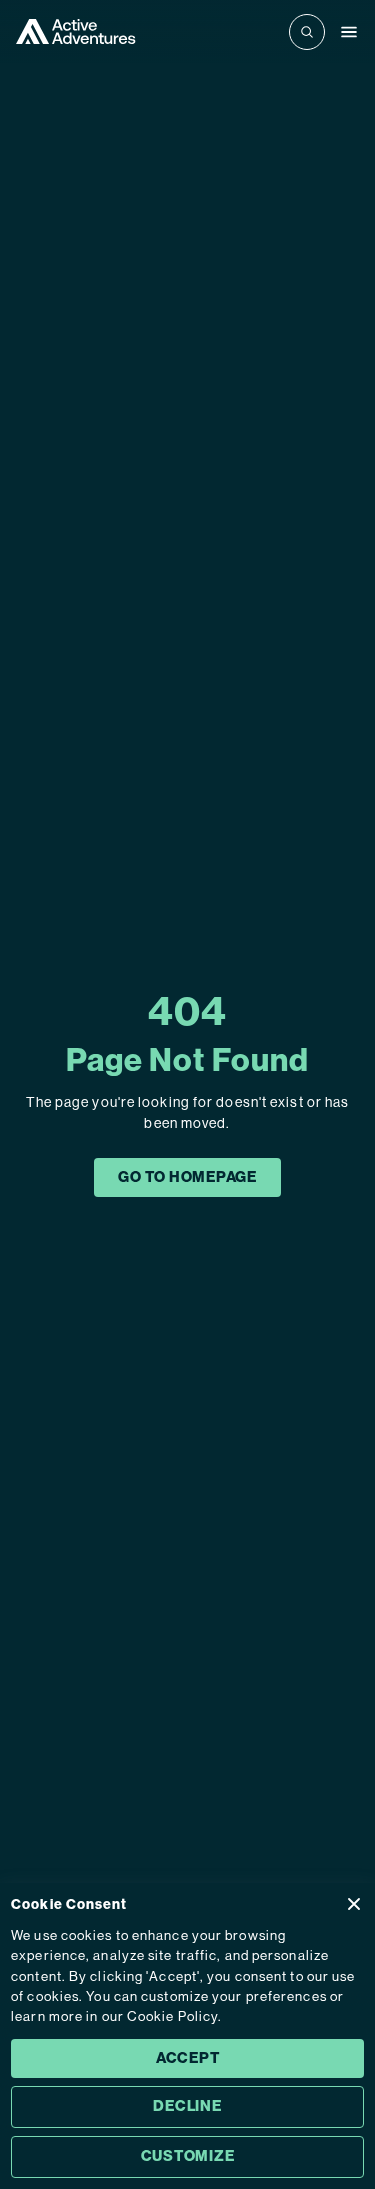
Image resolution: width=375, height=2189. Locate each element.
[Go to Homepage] (76, 31)
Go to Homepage (187, 1177)
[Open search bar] (307, 32)
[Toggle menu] (349, 32)
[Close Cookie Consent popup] (354, 1904)
